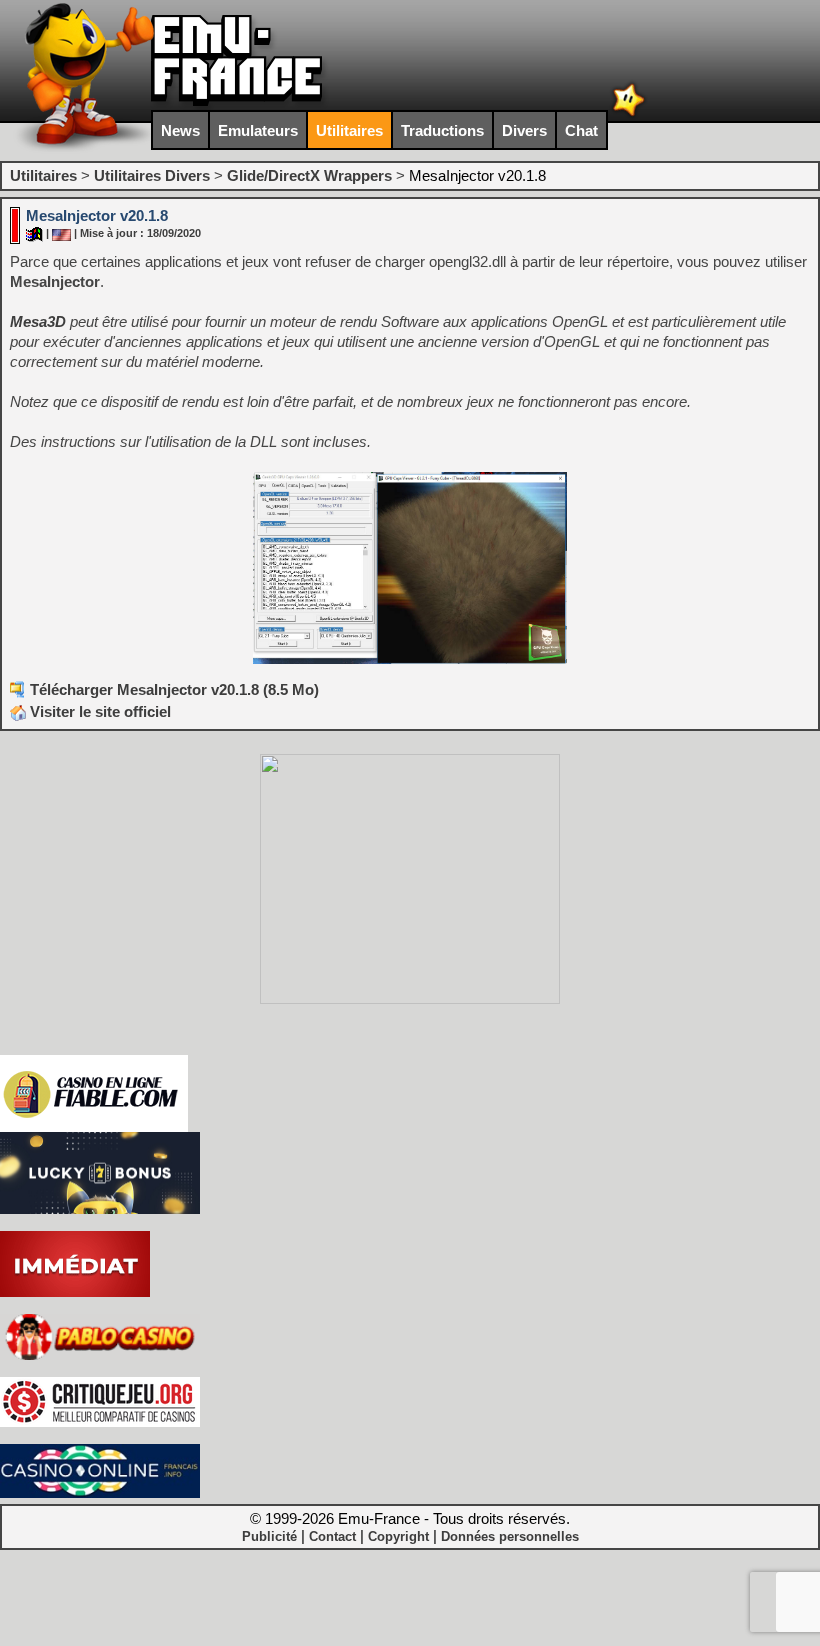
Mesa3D (38, 321)
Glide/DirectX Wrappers (309, 175)
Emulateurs (258, 130)
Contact (332, 1536)
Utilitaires (349, 130)
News (180, 130)
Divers (524, 130)
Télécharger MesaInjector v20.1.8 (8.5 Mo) (174, 689)
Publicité (269, 1536)
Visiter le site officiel (98, 711)
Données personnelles (510, 1536)
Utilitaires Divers (152, 175)
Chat (581, 130)
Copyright (398, 1536)
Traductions (442, 130)
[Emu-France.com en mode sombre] (629, 114)
